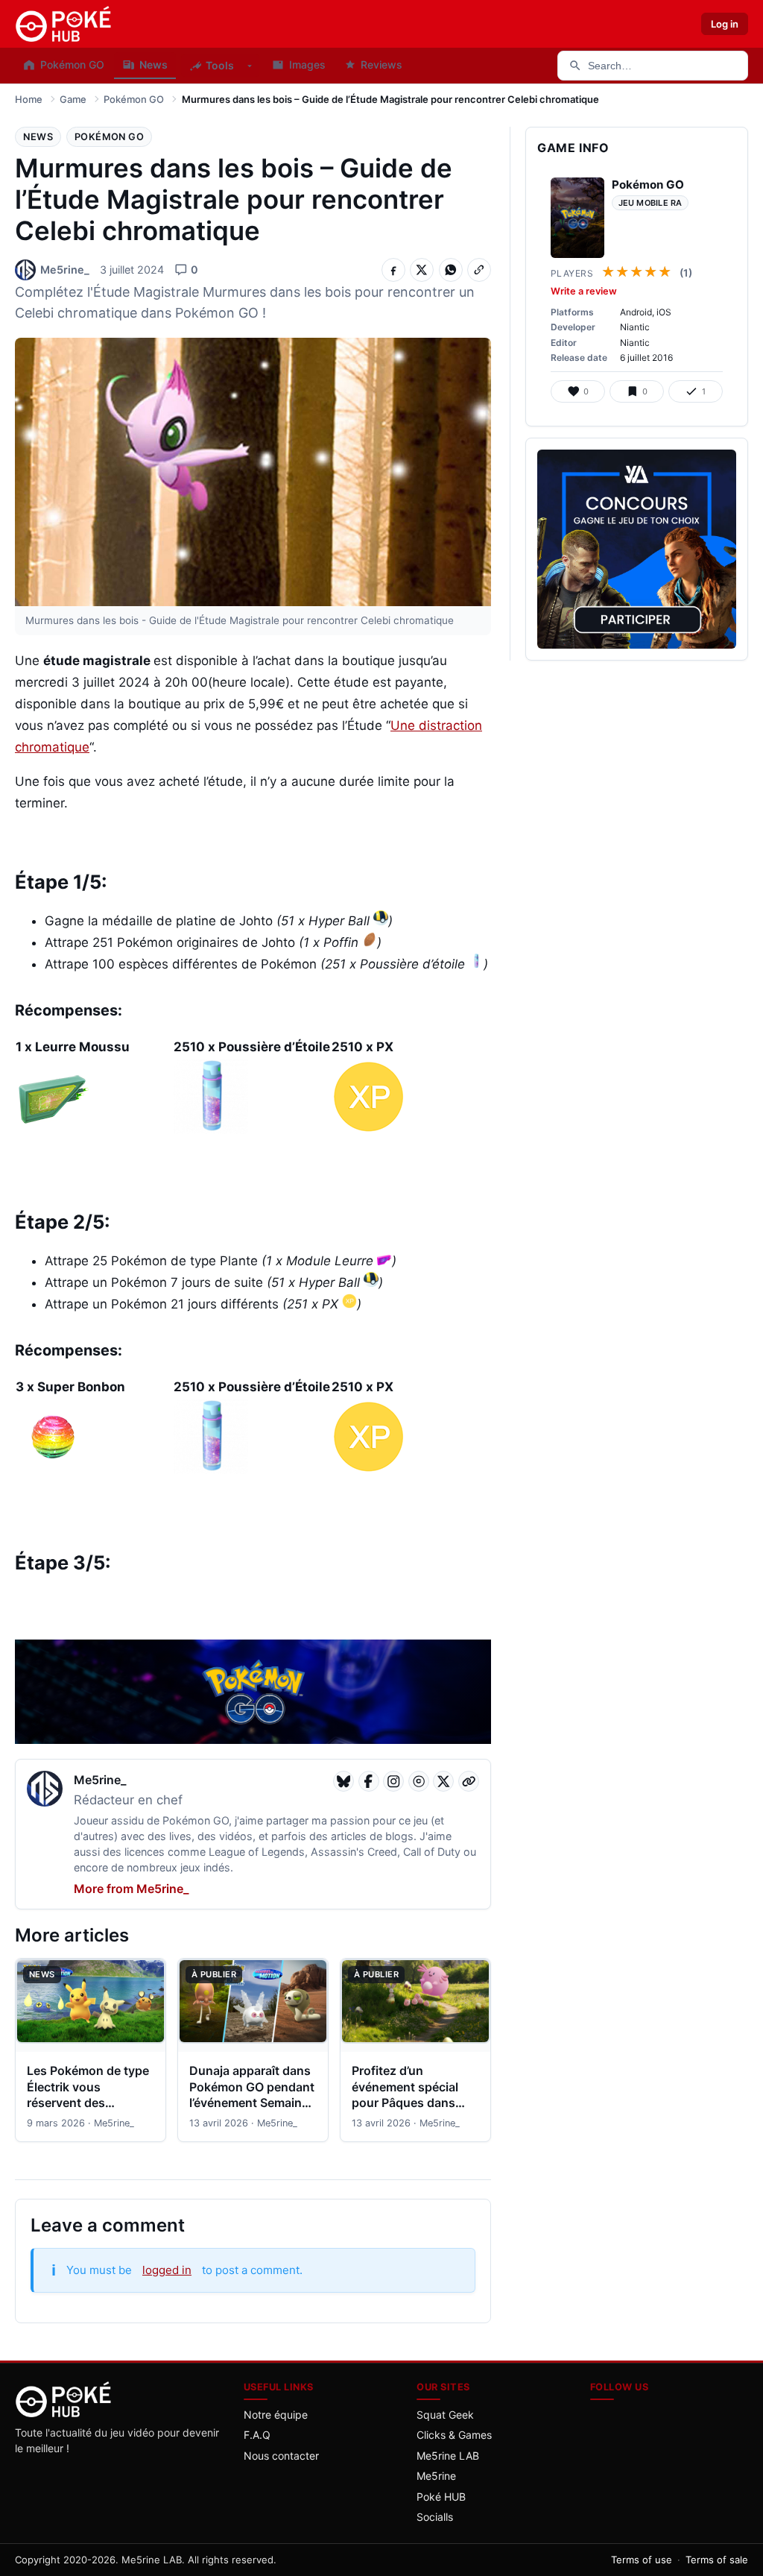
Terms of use (642, 2560)
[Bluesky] (343, 1781)
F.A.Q (257, 2435)
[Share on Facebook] (393, 270)
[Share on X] (422, 270)
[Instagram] (393, 1781)
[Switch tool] (250, 66)
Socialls (435, 2517)
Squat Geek (445, 2415)
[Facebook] (369, 1781)
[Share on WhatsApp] (451, 270)
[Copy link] (479, 270)
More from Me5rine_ (131, 1889)
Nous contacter (281, 2456)
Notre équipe (276, 2415)
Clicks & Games (454, 2435)
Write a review (584, 291)
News (38, 137)
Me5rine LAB (448, 2456)
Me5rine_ (100, 1780)
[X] (443, 1781)
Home (29, 99)
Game (73, 99)
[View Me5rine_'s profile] (45, 1791)
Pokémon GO (134, 99)
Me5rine (436, 2476)
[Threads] (419, 1781)
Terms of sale (717, 2560)
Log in (725, 24)
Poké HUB (441, 2497)
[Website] (469, 1781)
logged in (167, 2270)
